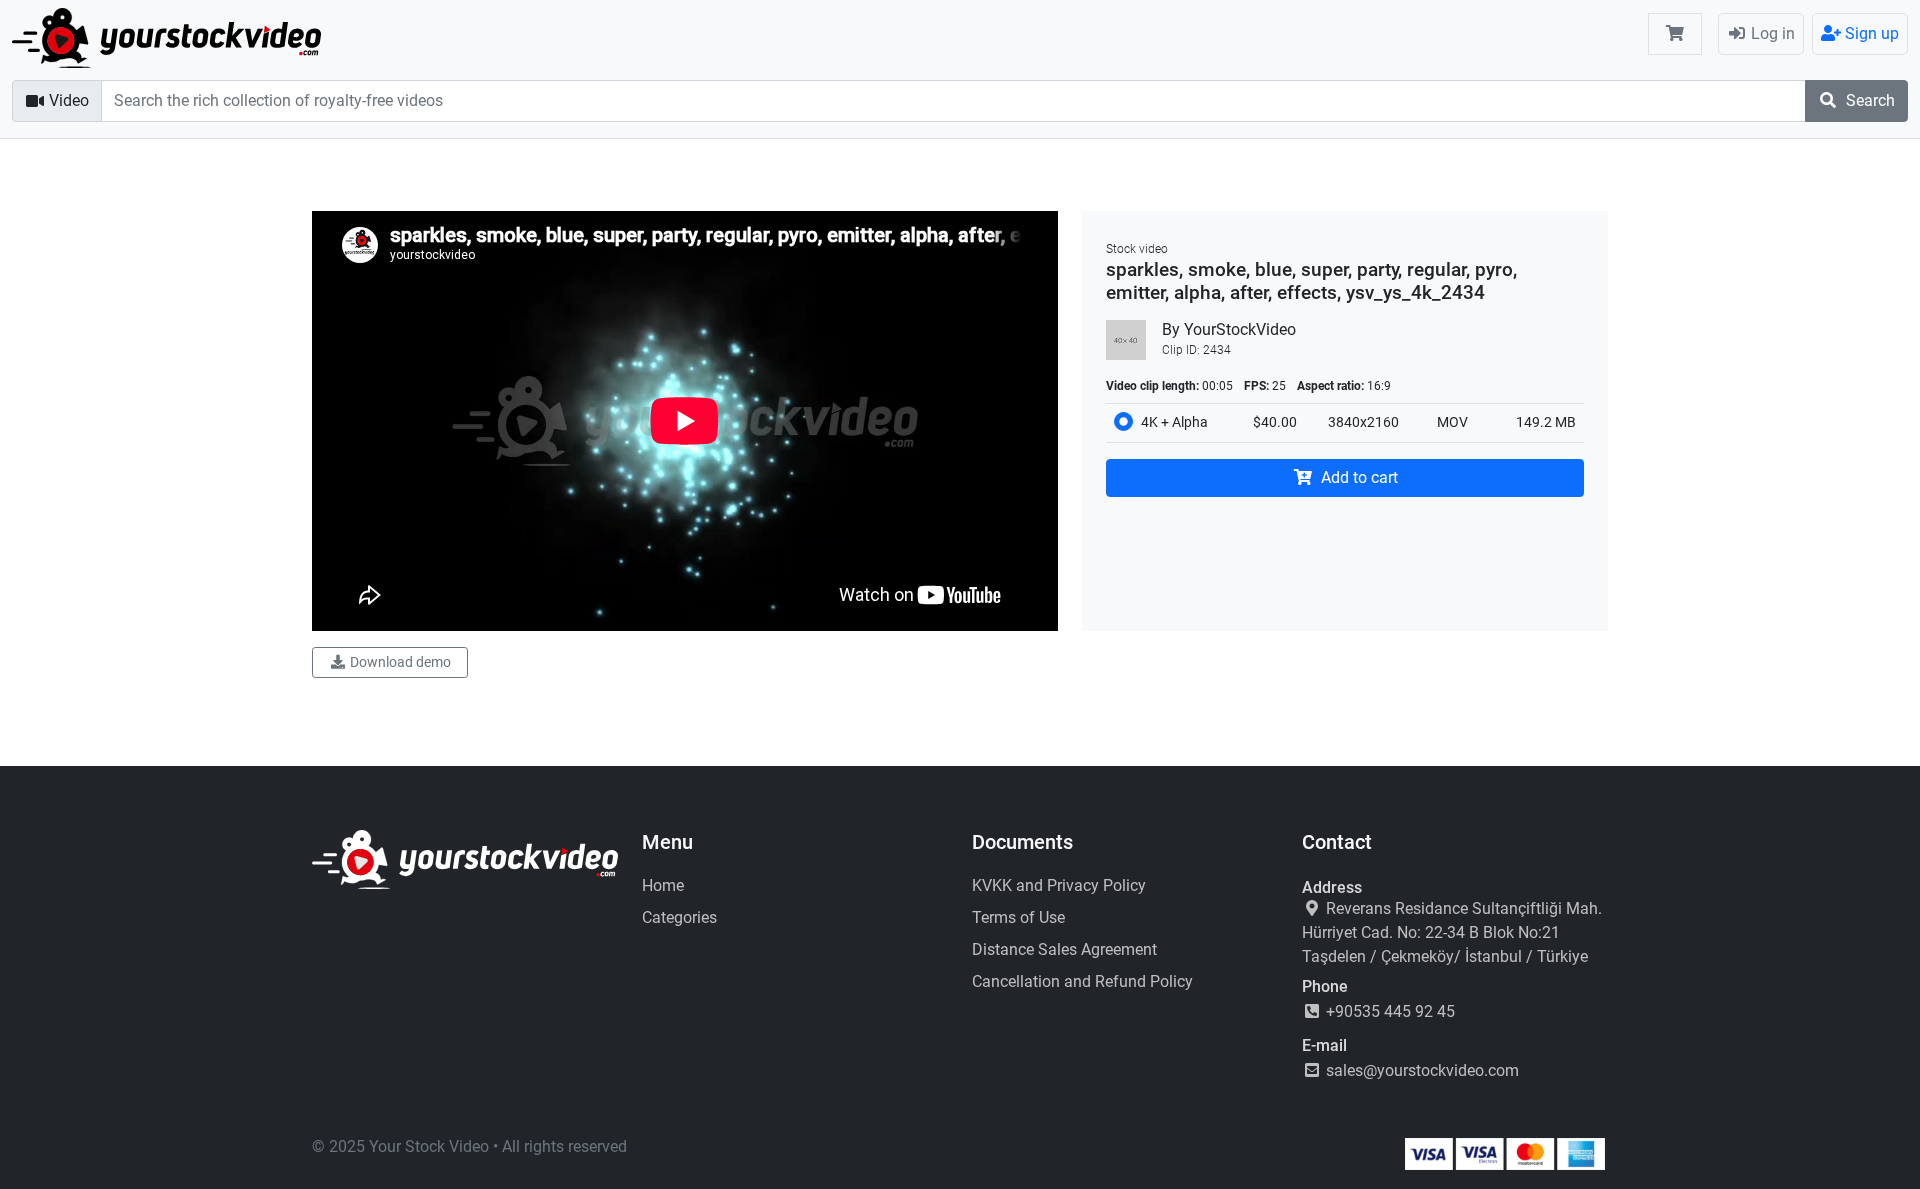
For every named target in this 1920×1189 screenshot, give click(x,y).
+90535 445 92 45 (1388, 1011)
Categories (679, 917)
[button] (1675, 34)
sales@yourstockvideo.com (1420, 1070)
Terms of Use (1018, 917)
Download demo (399, 662)
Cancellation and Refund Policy (1082, 981)
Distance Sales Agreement (1064, 949)
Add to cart (1357, 477)
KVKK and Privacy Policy (1059, 885)
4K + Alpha (1174, 422)
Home (663, 885)
